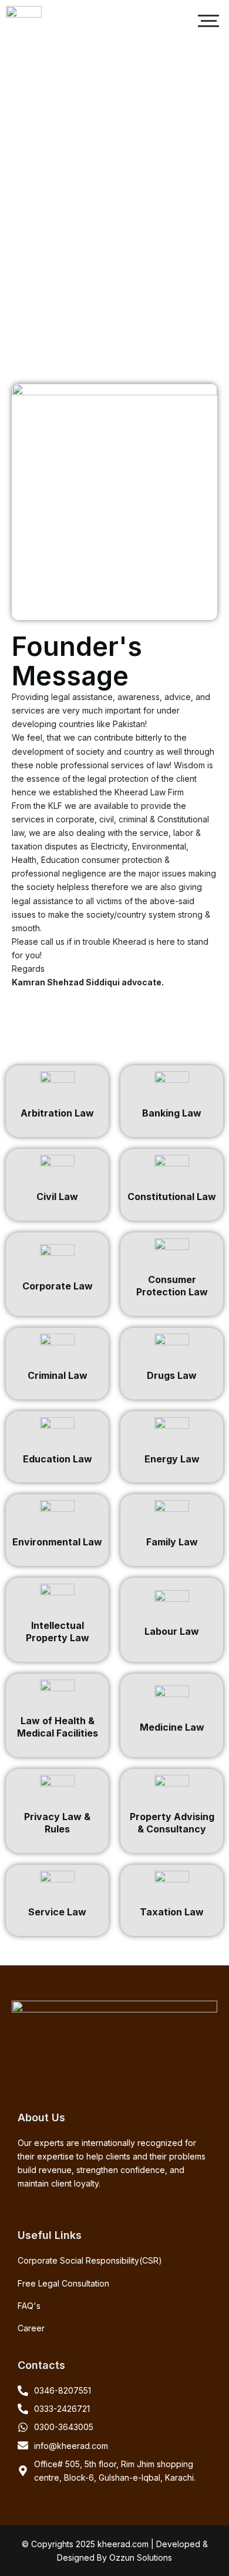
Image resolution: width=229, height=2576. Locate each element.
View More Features (115, 218)
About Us (115, 263)
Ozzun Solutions (141, 2557)
